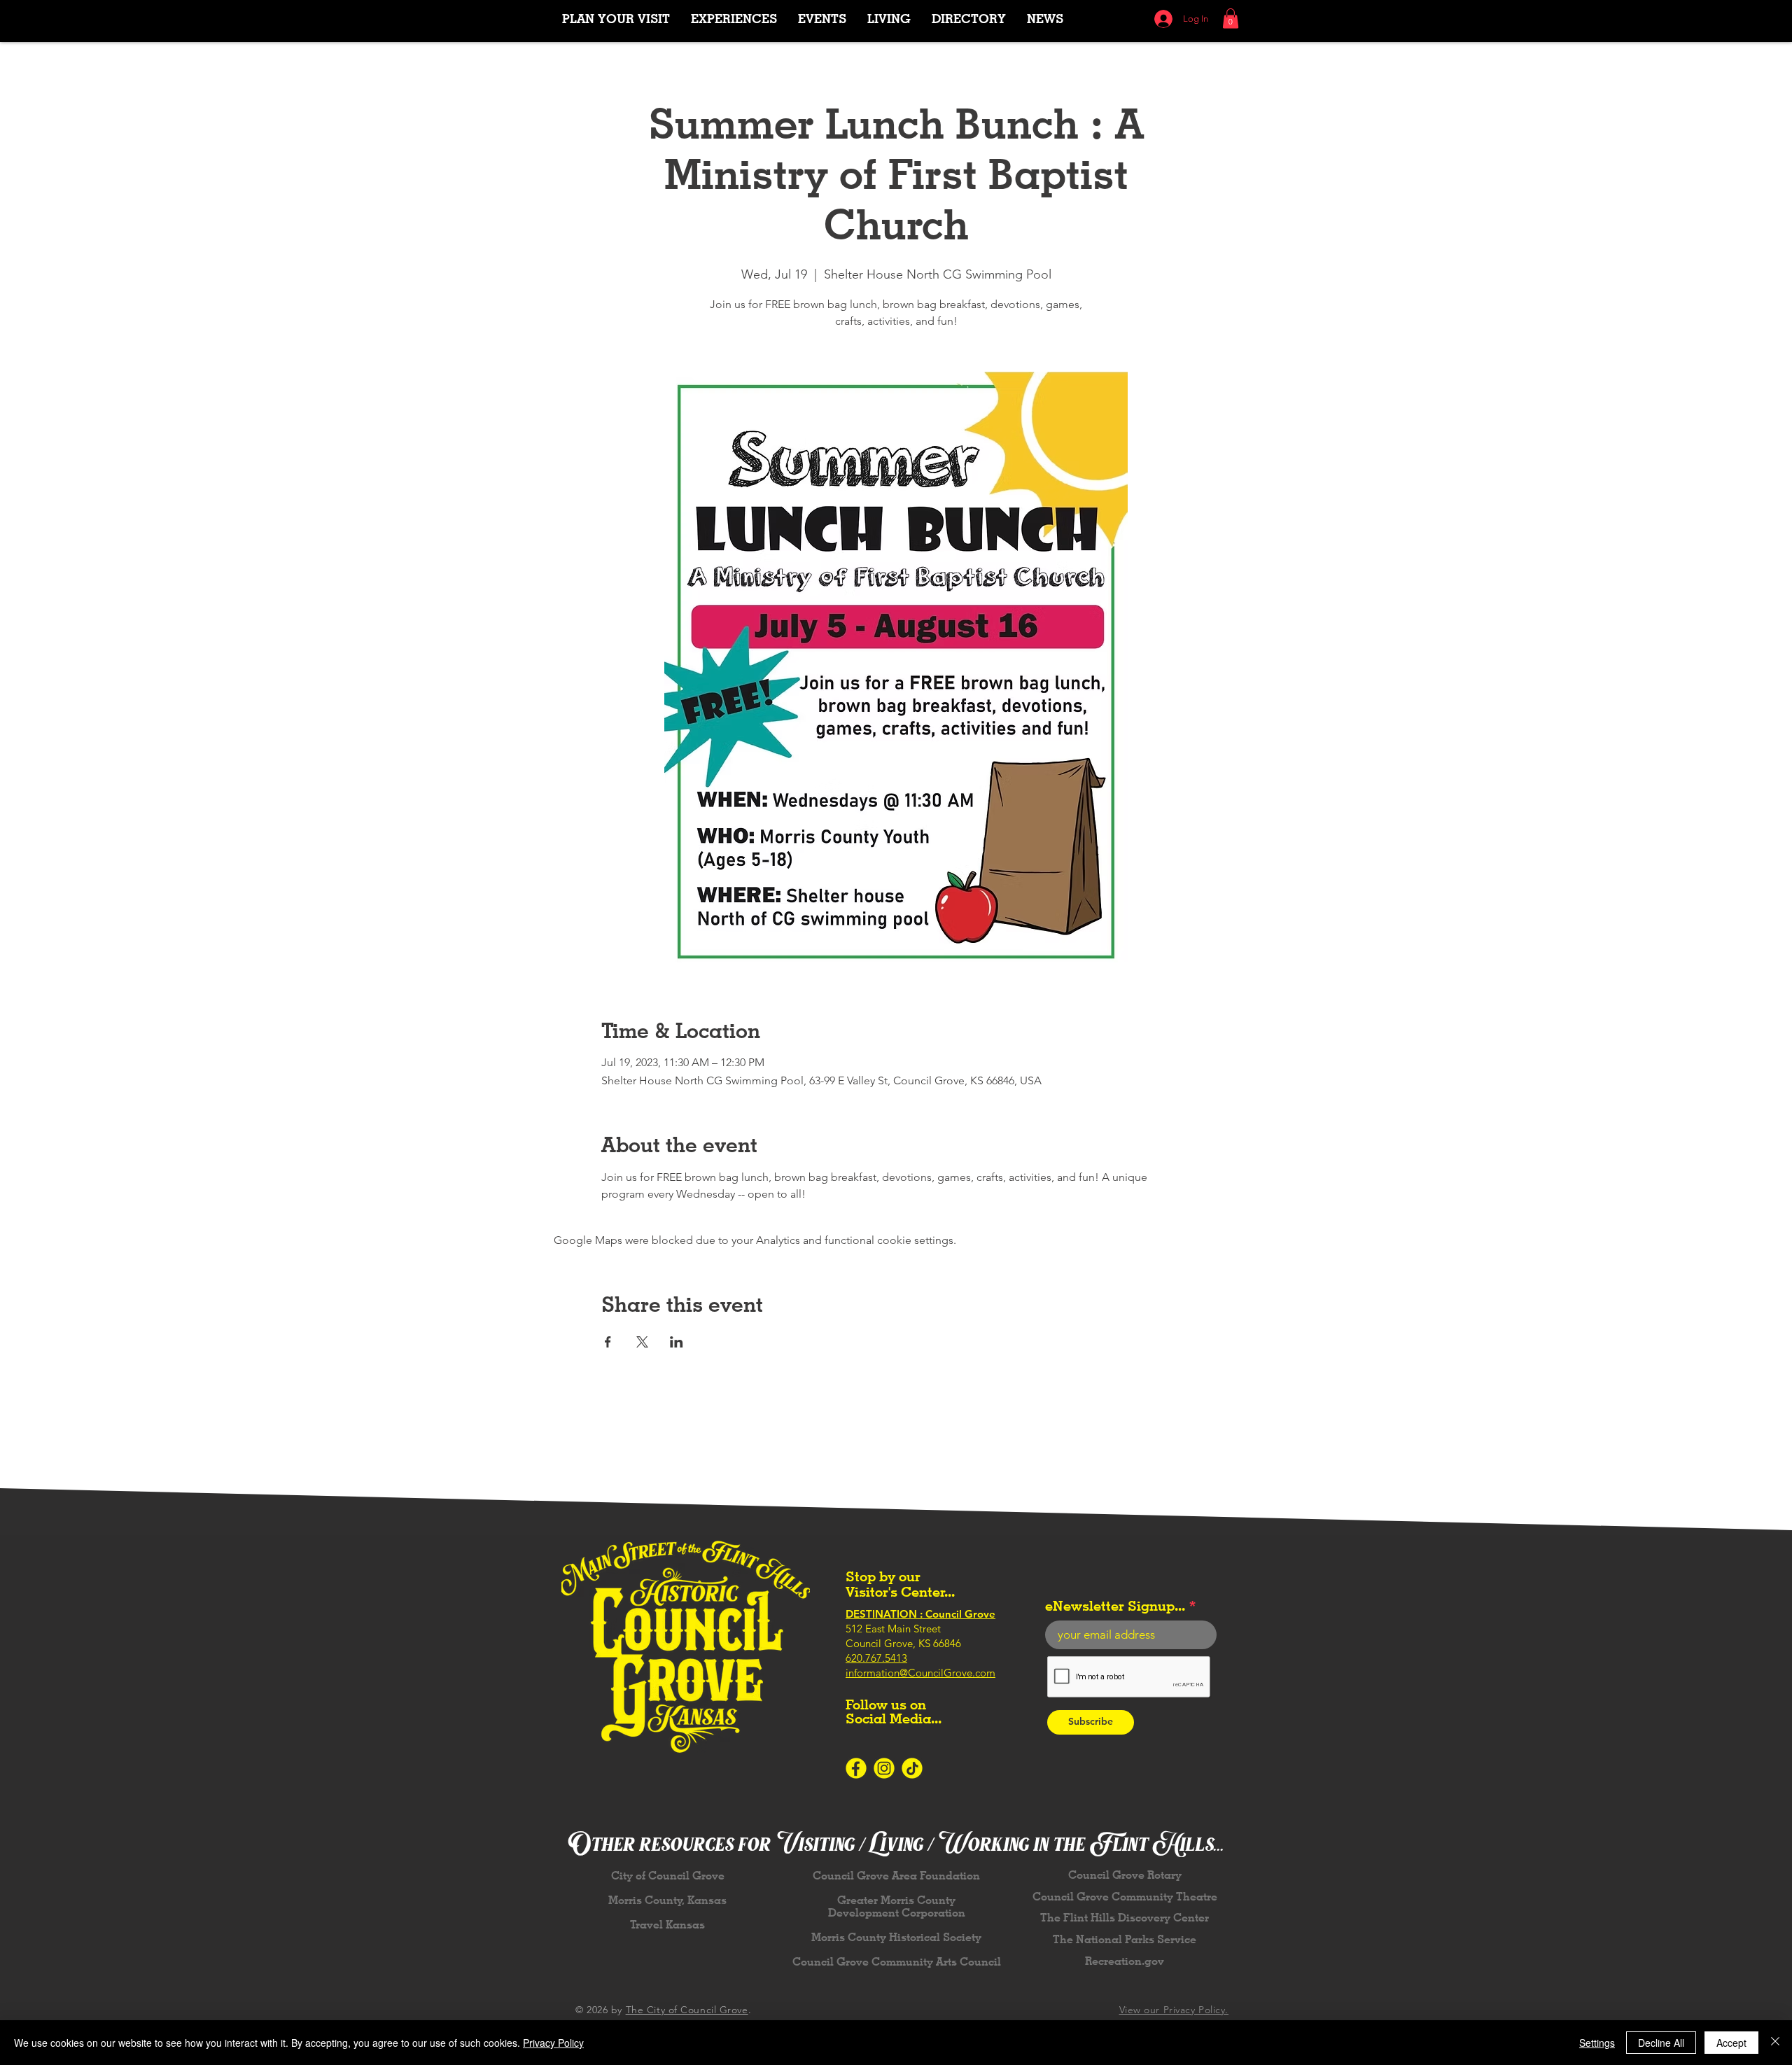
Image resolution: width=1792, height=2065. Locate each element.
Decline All (1661, 2043)
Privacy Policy (553, 2043)
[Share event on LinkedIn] (677, 1342)
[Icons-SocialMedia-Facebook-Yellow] (856, 1768)
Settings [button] (1597, 2043)
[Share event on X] (642, 1342)
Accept (1731, 2043)
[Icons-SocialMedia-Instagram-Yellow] (884, 1768)
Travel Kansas (667, 1925)
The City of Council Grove (687, 2010)
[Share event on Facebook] (608, 1342)
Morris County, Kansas (667, 1900)
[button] (734, 19)
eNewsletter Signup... (1115, 1606)
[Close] (1775, 2043)
